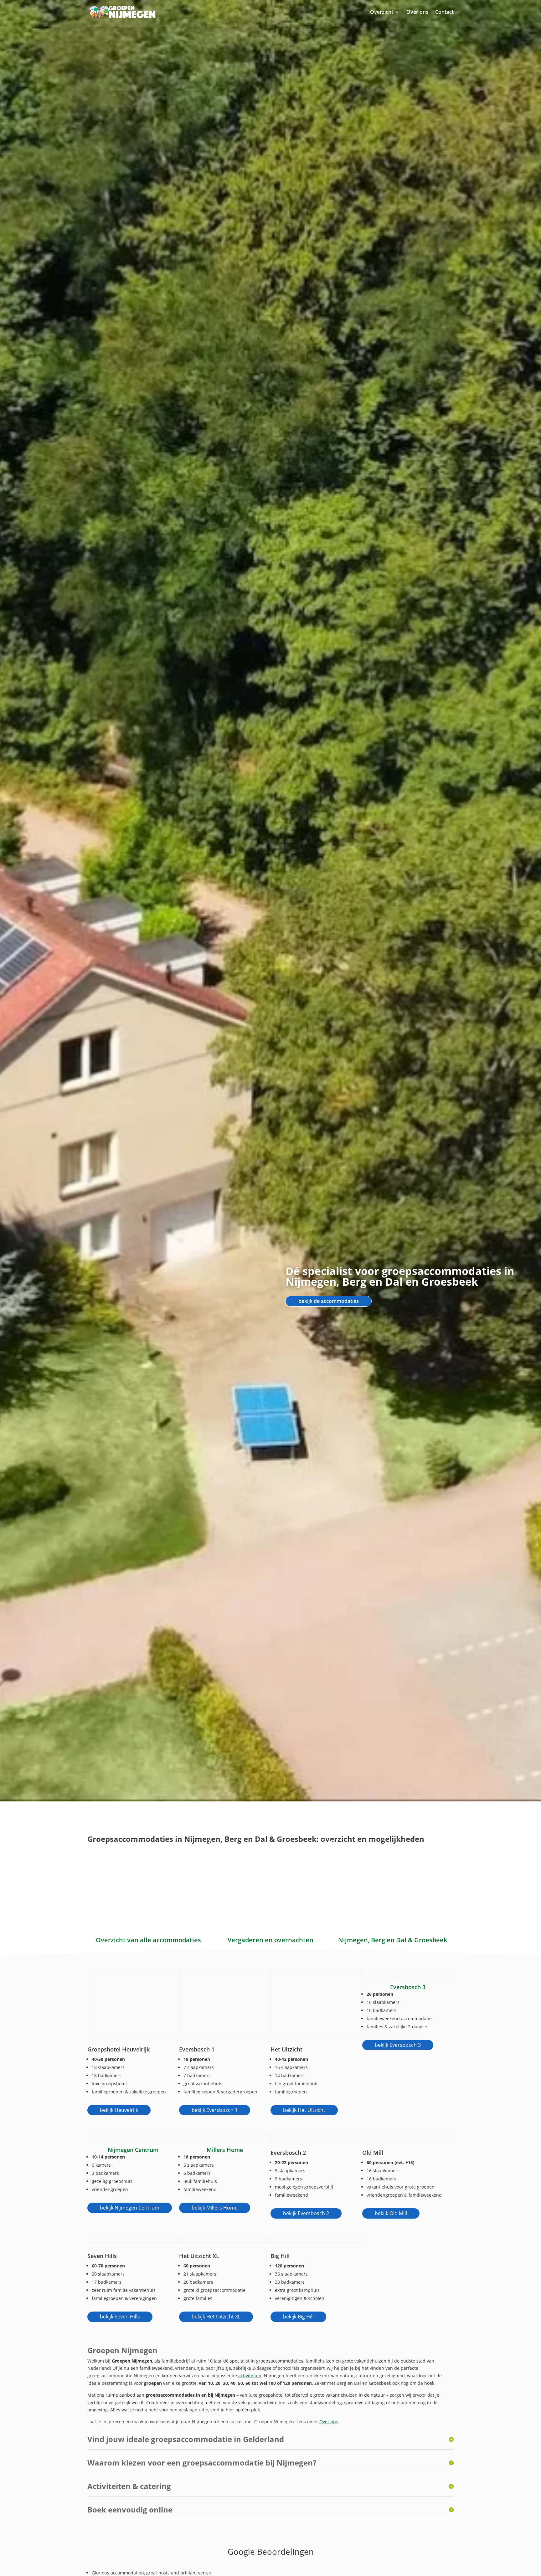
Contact (444, 12)
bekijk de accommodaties (329, 1301)
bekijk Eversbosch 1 (215, 2110)
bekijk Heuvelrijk (119, 2110)
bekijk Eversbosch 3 (398, 2045)
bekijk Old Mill (391, 2213)
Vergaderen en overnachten (270, 1940)
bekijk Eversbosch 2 (306, 2213)
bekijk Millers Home (215, 2208)
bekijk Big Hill (298, 2317)
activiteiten (250, 2376)
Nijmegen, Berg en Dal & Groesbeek (393, 1940)
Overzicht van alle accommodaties (148, 1940)
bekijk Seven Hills (120, 2317)
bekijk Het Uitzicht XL (216, 2317)
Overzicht (382, 12)
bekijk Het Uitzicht (304, 2110)
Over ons (417, 12)
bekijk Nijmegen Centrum (130, 2208)
